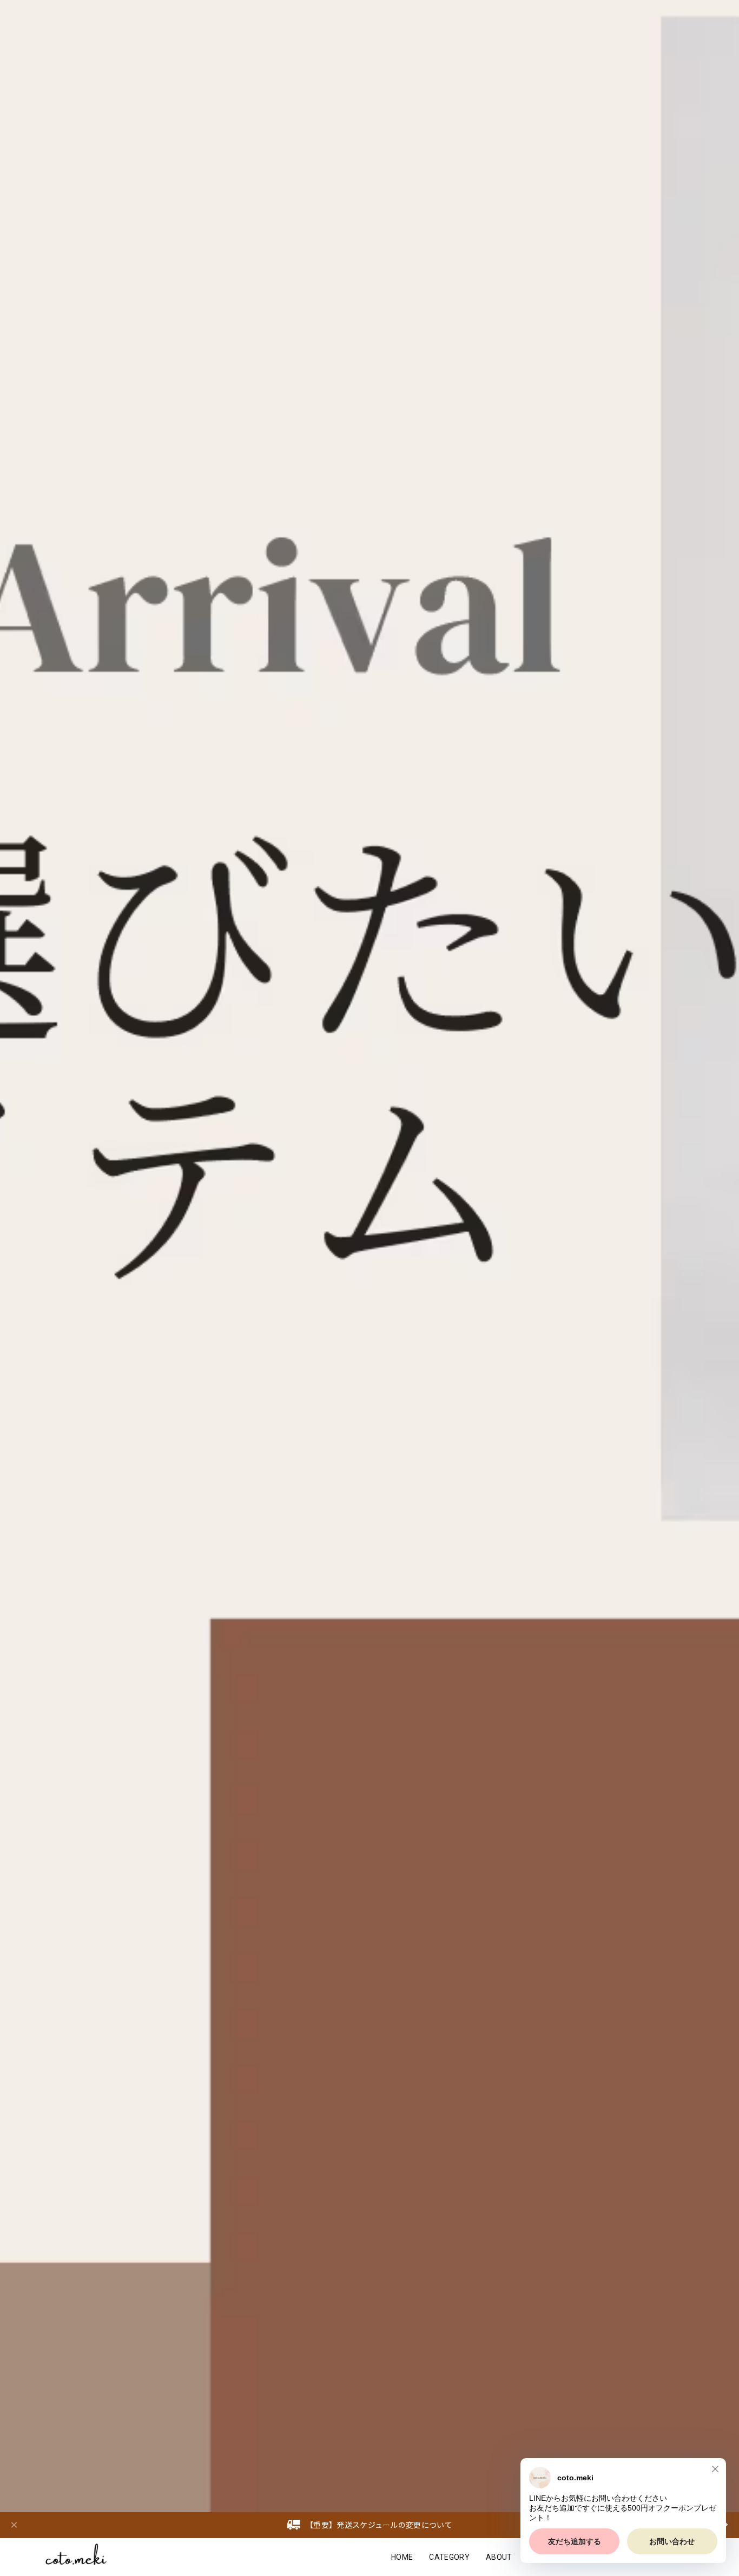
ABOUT (499, 2557)
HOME (402, 2557)
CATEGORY (449, 2557)
